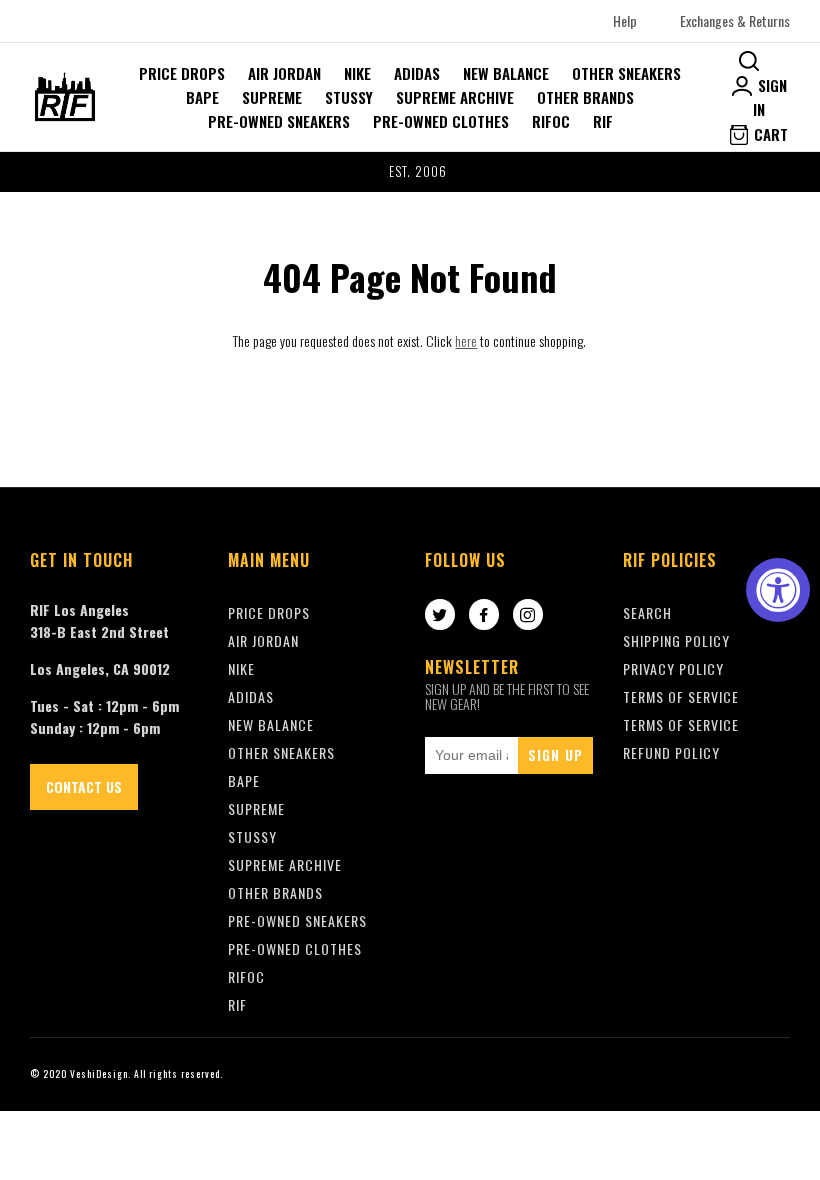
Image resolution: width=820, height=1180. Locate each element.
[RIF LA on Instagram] (528, 616)
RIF (603, 121)
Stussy (349, 97)
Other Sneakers (626, 73)
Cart (769, 134)
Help (625, 20)
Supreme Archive (455, 97)
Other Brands (585, 97)
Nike (357, 73)
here (466, 340)
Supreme (272, 97)
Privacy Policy (673, 668)
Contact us (84, 786)
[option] (410, 172)
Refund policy (671, 752)
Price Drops (182, 73)
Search (647, 612)
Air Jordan (284, 73)
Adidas (417, 73)
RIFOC (551, 121)
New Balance (506, 73)
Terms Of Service (681, 696)
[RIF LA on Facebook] (484, 616)
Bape (202, 97)
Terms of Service (681, 724)
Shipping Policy (676, 640)
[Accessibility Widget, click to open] (778, 590)
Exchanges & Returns (735, 20)
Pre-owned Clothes (441, 121)
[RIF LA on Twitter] (440, 616)
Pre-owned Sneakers (279, 121)
